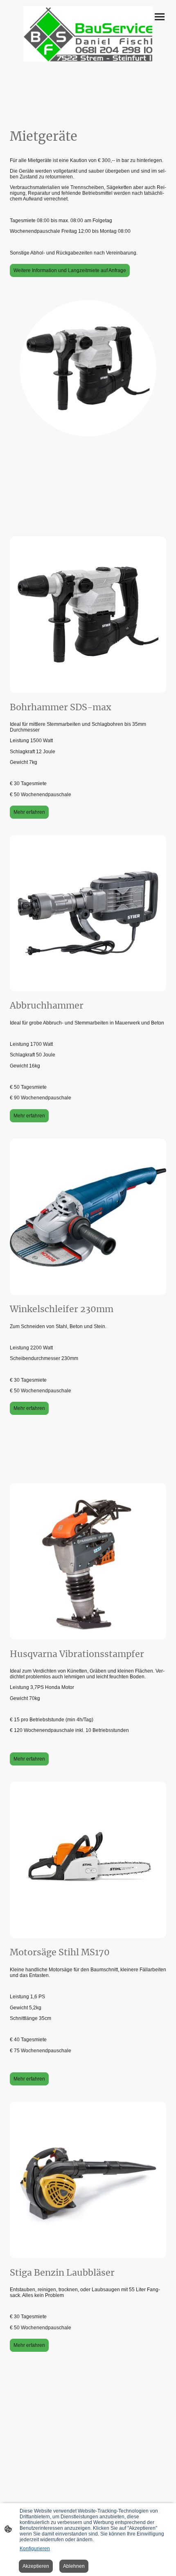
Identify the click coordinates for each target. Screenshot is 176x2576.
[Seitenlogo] (88, 34)
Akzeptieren (36, 2566)
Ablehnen (74, 2566)
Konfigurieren (35, 2549)
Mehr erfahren (29, 812)
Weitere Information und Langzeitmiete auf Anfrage (70, 270)
